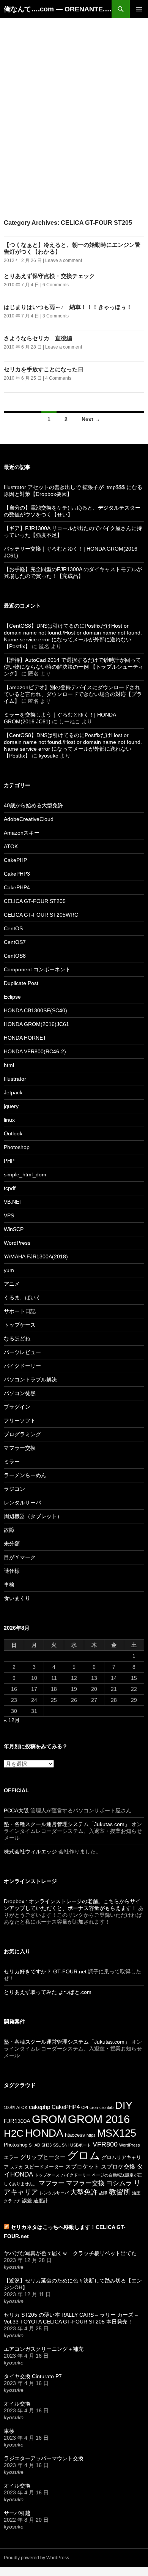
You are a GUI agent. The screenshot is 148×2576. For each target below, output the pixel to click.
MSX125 (117, 2133)
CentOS (13, 928)
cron (94, 2107)
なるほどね (17, 1339)
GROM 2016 (99, 2119)
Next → (91, 419)
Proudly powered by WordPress (36, 2558)
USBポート (81, 2145)
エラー (11, 2157)
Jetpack (13, 1092)
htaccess (75, 2135)
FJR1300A (17, 2121)
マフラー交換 (20, 1448)
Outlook (13, 1133)
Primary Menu (139, 9)
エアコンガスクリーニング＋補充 (44, 2349)
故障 (9, 1530)
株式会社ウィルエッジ (30, 1851)
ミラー (12, 1462)
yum (9, 1270)
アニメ (12, 1284)
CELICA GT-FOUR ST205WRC (41, 915)
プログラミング (22, 1434)
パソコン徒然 (20, 1393)
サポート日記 (20, 1311)
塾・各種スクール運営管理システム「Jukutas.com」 (67, 1824)
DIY (124, 2105)
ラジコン (14, 1489)
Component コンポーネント (37, 969)
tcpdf (10, 1188)
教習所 (120, 2192)
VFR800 (105, 2144)
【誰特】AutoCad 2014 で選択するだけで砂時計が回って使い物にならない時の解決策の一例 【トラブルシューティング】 (74, 667)
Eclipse (12, 997)
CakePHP (15, 860)
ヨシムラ (119, 2183)
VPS (9, 1215)
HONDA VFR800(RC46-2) (35, 1051)
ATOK (11, 846)
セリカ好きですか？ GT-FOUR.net (45, 1971)
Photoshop (17, 1147)
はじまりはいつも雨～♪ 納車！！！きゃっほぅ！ (68, 307)
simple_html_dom (25, 1174)
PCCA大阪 (16, 1810)
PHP (9, 1161)
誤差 (27, 2201)
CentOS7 (15, 942)
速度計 (41, 2201)
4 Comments (58, 378)
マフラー (52, 2183)
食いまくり (17, 1598)
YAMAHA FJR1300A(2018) (36, 1256)
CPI (85, 2107)
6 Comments (56, 285)
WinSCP (14, 1229)
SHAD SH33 (40, 2145)
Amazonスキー (22, 833)
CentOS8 (15, 956)
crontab (106, 2107)
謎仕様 (12, 1571)
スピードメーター (44, 2167)
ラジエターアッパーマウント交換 (44, 2458)
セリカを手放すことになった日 (44, 369)
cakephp (39, 2107)
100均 (9, 2107)
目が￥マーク (20, 1557)
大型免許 (84, 2192)
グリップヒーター (43, 2157)
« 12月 (12, 1720)
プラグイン (17, 1407)
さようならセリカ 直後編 (38, 338)
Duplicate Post (21, 983)
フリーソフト (20, 1421)
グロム (84, 2155)
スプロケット (82, 2166)
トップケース (20, 1325)
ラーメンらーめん (25, 1475)
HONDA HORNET (25, 1038)
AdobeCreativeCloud (29, 819)
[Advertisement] (74, 92)
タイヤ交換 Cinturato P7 (33, 2376)
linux (9, 1120)
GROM (49, 2119)
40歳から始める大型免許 (33, 805)
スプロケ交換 (118, 2166)
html (9, 1065)
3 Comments (56, 316)
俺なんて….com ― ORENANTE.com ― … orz (58, 9)
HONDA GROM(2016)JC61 (36, 1024)
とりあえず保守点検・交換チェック (49, 276)
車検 (9, 1585)
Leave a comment (64, 260)
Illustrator (15, 1079)
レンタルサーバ (22, 1503)
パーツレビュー (22, 1352)
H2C (14, 2133)
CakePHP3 (17, 874)
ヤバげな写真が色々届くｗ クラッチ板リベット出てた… (73, 2253)
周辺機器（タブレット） (33, 1516)
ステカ (17, 2167)
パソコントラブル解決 (30, 1380)
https (91, 2135)
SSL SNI (61, 2145)
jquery (11, 1106)
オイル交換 (17, 2404)
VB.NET (13, 1202)
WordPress (17, 1243)
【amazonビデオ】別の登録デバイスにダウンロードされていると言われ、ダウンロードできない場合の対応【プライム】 (73, 694)
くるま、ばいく (22, 1297)
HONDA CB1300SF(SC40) (35, 1010)
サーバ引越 (17, 2513)
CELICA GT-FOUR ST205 (35, 901)
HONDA (44, 2133)
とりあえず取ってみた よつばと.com (48, 1992)
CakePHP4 (17, 887)
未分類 (12, 1544)
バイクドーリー (22, 1366)
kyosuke (49, 756)
